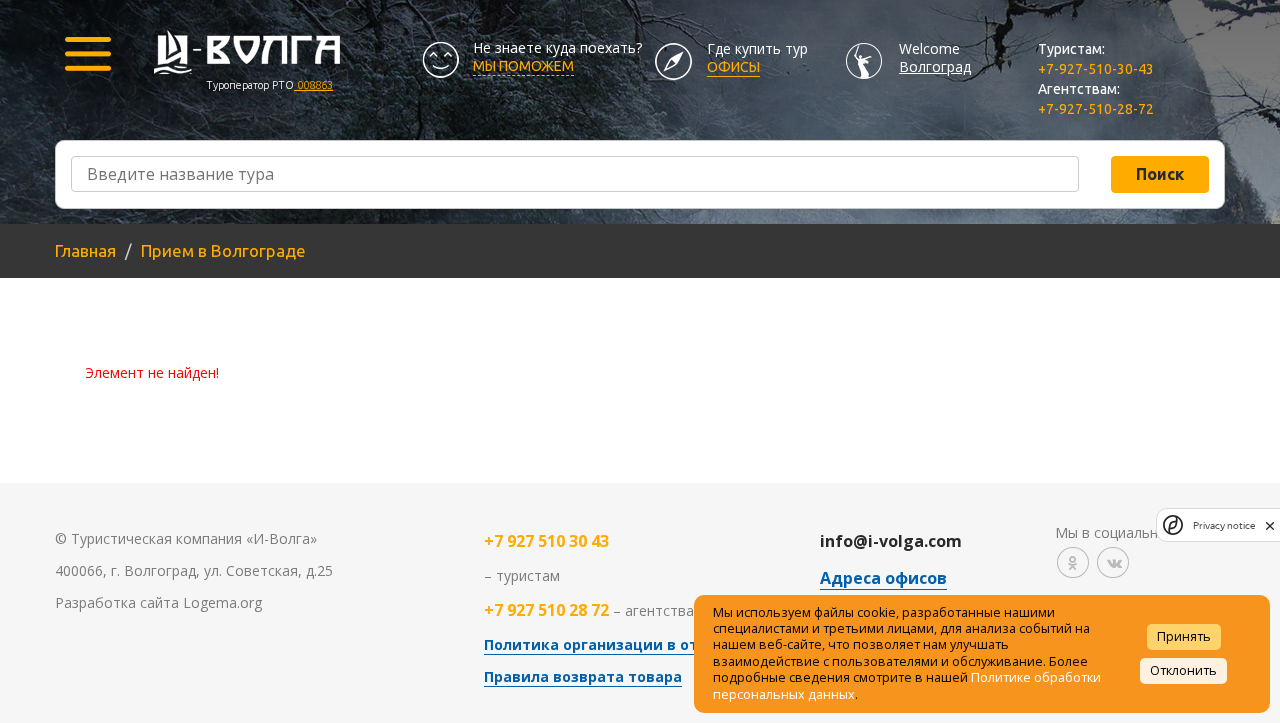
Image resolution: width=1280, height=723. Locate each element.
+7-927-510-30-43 (1096, 69)
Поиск (1160, 174)
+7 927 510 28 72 (546, 610)
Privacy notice (1224, 525)
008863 (313, 85)
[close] (1270, 525)
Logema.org (222, 602)
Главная (85, 250)
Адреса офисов (883, 578)
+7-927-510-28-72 (1096, 109)
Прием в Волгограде (223, 250)
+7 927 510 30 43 (546, 541)
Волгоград (935, 66)
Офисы (733, 67)
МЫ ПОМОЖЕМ (523, 66)
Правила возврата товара (583, 676)
